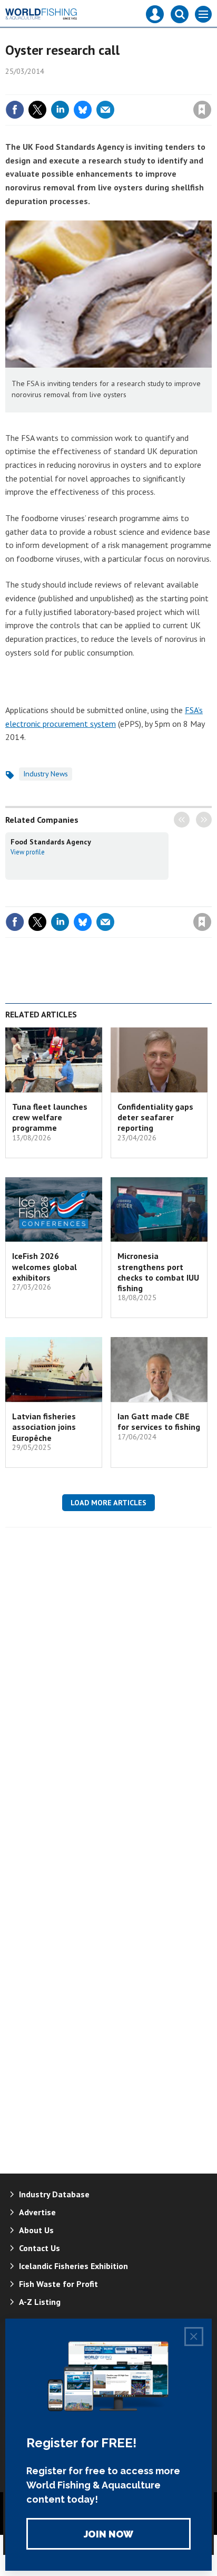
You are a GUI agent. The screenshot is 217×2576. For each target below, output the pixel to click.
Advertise (37, 2212)
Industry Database (54, 2194)
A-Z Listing (40, 2302)
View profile (28, 852)
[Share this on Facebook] (15, 110)
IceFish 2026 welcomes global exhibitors (45, 1267)
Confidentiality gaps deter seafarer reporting (155, 1117)
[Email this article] (105, 110)
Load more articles (108, 1503)
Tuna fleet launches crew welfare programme (50, 1117)
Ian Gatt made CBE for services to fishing (159, 1421)
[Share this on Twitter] (37, 110)
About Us (36, 2230)
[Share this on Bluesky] (83, 110)
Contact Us (40, 2248)
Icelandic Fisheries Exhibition (73, 2266)
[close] (210, 87)
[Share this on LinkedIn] (60, 110)
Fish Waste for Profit (58, 2284)
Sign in (78, 87)
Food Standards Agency (51, 842)
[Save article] (202, 110)
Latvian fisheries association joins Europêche (44, 1427)
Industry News (46, 774)
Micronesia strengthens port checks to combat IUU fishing (158, 1272)
